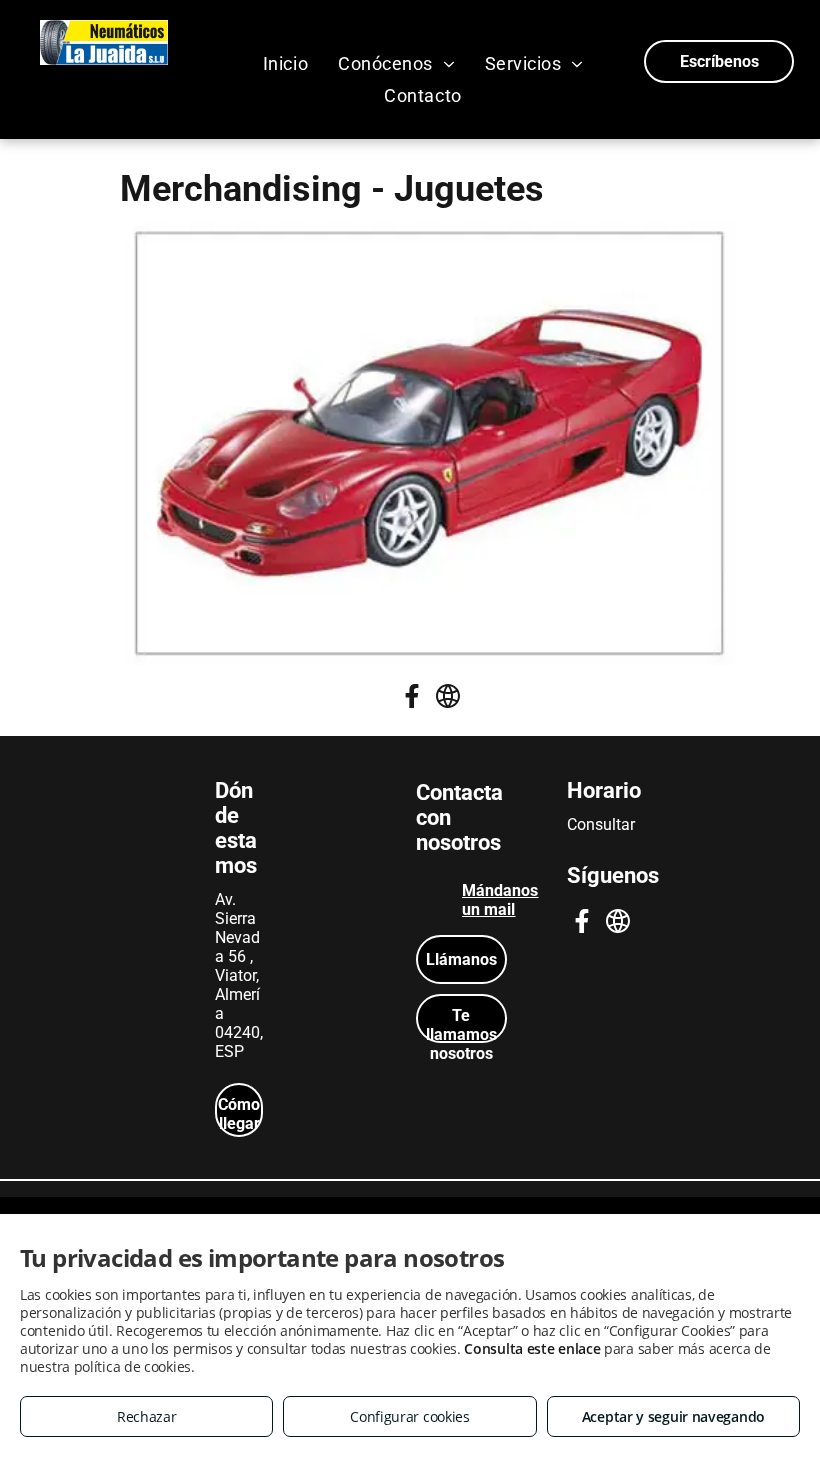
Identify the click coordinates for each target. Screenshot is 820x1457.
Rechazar (147, 1416)
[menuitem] (285, 63)
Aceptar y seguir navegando (673, 1416)
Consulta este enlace (532, 1348)
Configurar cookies (410, 1416)
